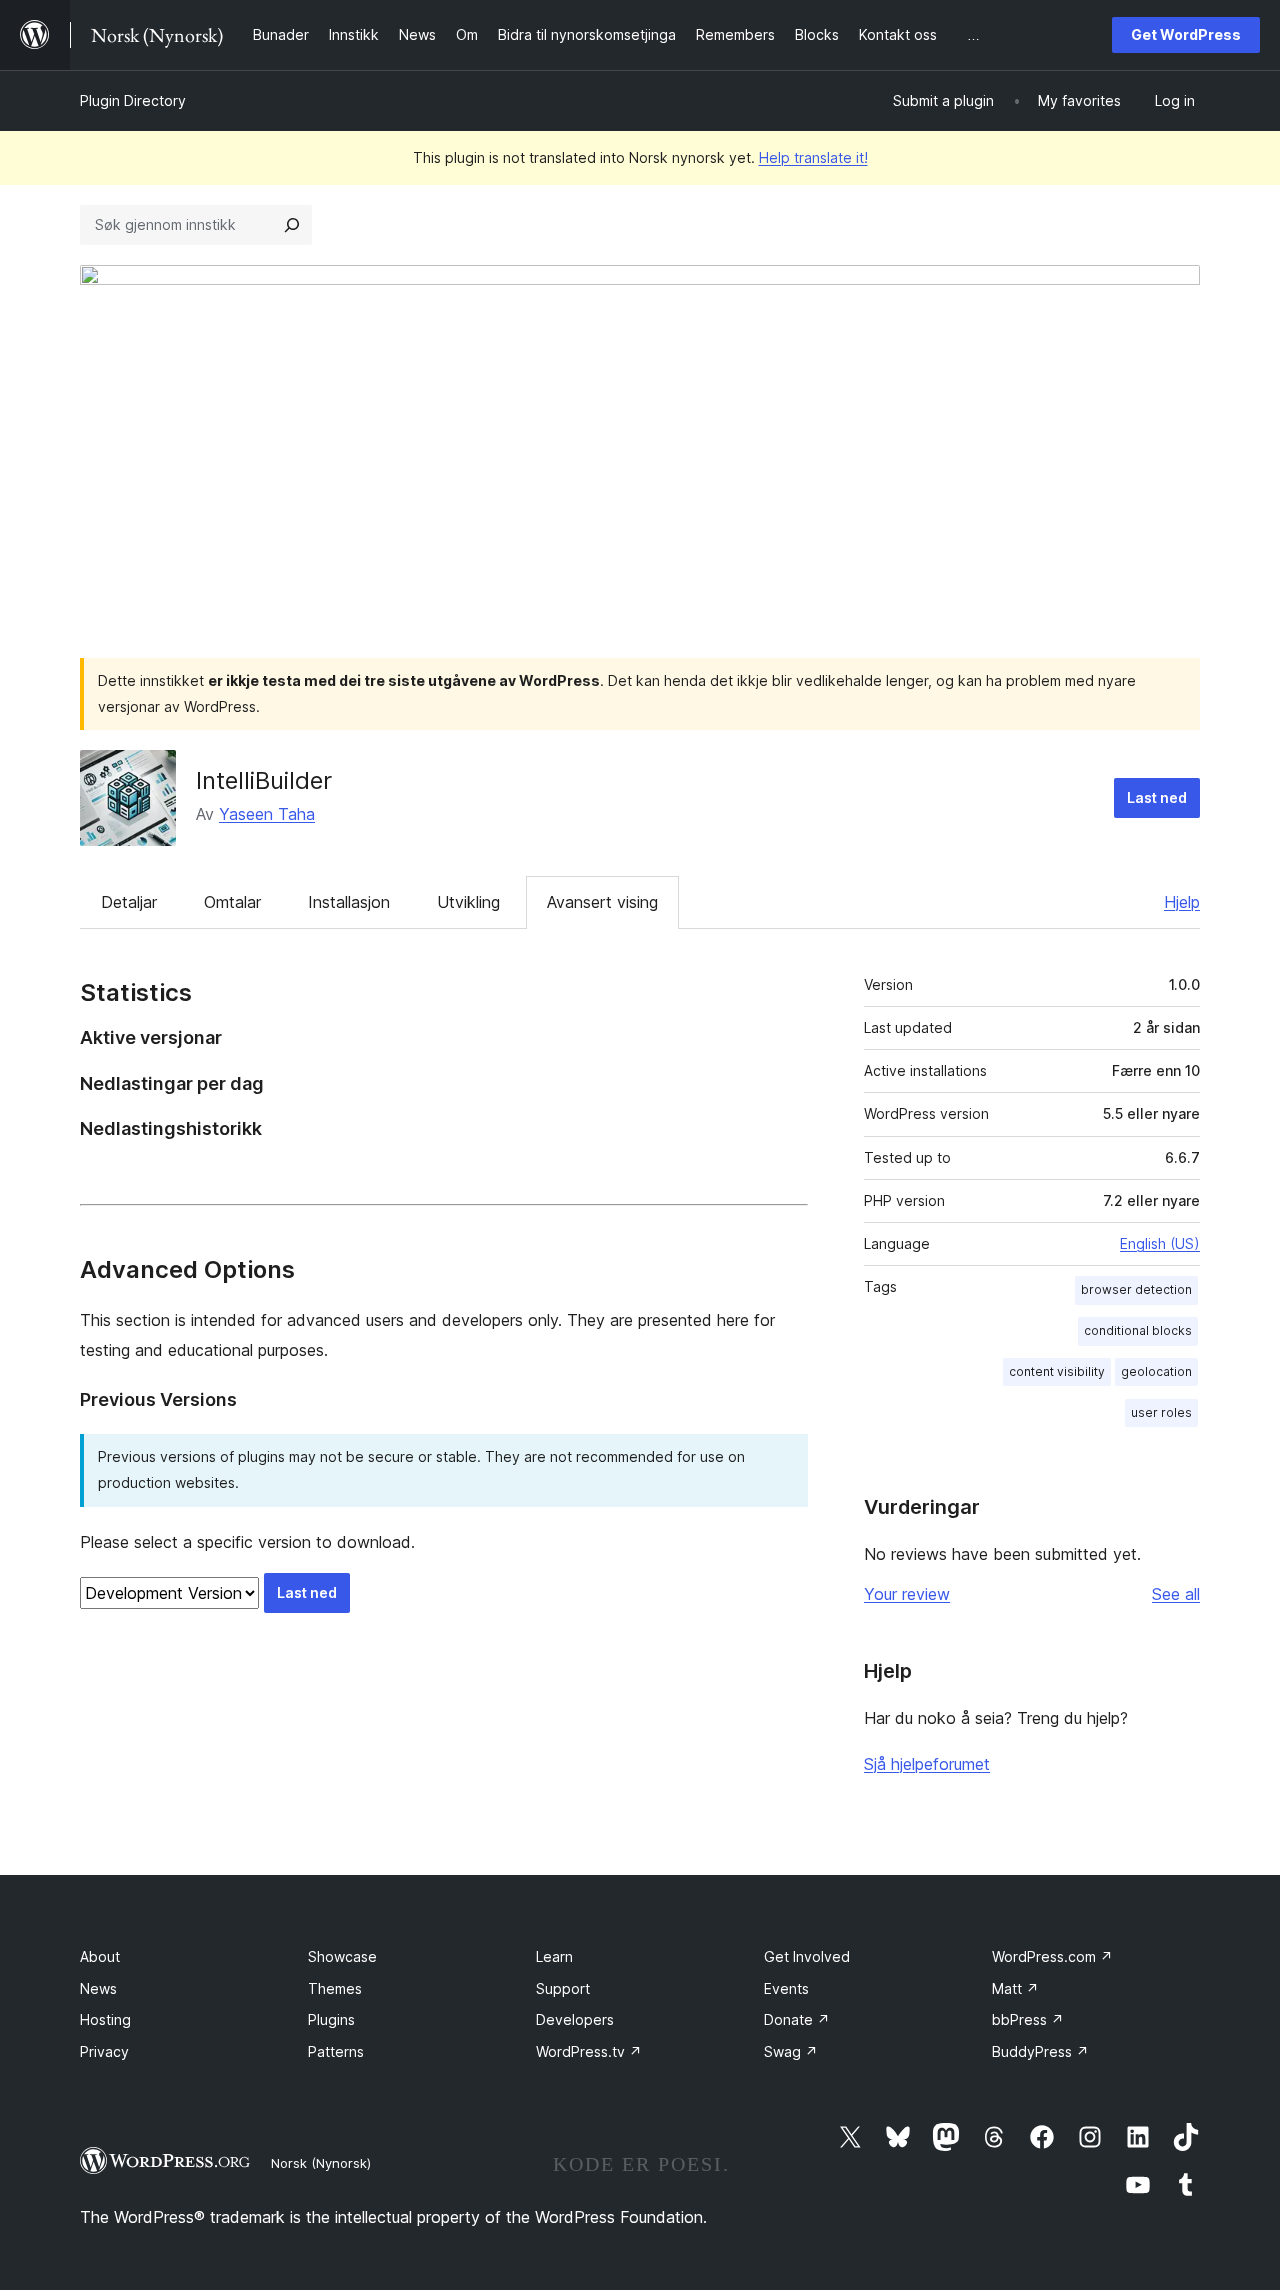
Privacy (104, 2051)
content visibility (1057, 1371)
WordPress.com (1052, 1956)
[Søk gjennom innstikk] (292, 225)
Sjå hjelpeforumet (927, 1764)
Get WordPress (1186, 34)
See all (1176, 1594)
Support (563, 1988)
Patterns (336, 2051)
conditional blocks (1138, 1330)
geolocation (1156, 1371)
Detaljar (129, 902)
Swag (791, 2051)
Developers (575, 2019)
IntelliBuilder (264, 780)
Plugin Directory (133, 100)
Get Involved (807, 1956)
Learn (554, 1956)
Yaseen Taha (267, 814)
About (100, 1956)
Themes (335, 1988)
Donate (797, 2019)
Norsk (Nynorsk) (321, 2163)
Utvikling (468, 902)
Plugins (331, 2019)
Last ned (1157, 797)
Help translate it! (813, 157)
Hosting (105, 2019)
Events (786, 1988)
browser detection (1136, 1289)
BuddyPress (1040, 2051)
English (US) (1160, 1243)
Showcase (342, 1956)
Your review (907, 1594)
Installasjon (349, 902)
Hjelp (1182, 902)
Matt (1015, 1988)
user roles (1161, 1412)
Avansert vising (602, 902)
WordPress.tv (589, 2051)
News (98, 1988)
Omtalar (232, 902)
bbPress (1028, 2019)
